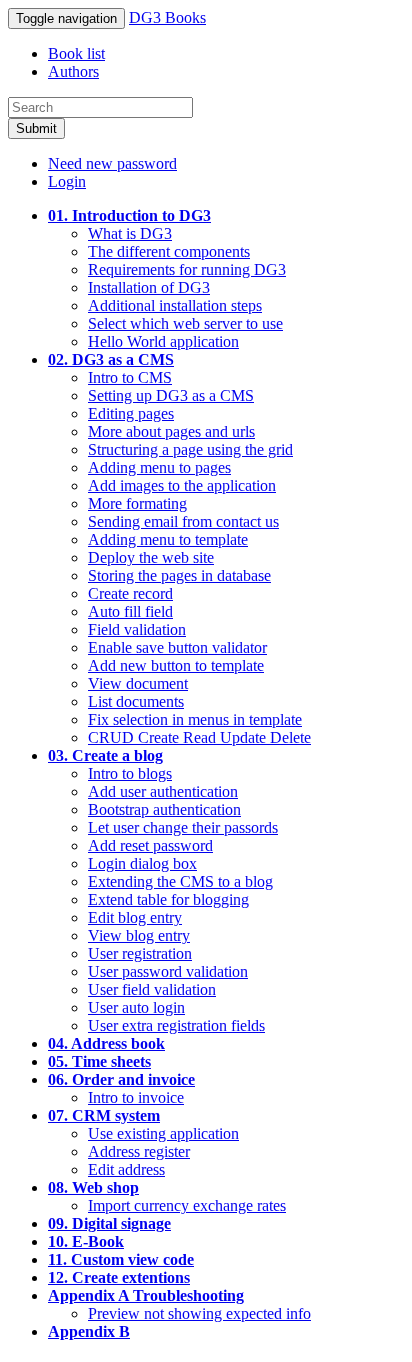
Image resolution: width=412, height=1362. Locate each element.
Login (67, 181)
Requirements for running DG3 (187, 269)
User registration (140, 953)
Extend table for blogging (168, 899)
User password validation (168, 971)
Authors (73, 71)
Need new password (112, 163)
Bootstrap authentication (164, 809)
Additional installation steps (175, 305)
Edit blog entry (135, 917)
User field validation (152, 989)
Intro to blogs (130, 773)
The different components (169, 251)
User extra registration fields (176, 1025)
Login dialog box (142, 863)
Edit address (126, 1169)
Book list (76, 53)
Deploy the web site (151, 557)
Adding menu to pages (159, 467)
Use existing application (163, 1133)
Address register (139, 1151)
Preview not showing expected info (199, 1313)
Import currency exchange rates (187, 1205)
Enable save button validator (177, 647)
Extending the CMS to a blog (180, 881)
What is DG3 (130, 233)
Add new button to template (176, 665)
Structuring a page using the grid (190, 449)
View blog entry (139, 935)
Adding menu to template (168, 539)
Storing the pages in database (179, 575)
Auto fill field (130, 611)
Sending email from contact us (183, 521)
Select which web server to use (185, 323)
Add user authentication (163, 791)
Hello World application (163, 341)
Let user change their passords (183, 827)
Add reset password (150, 845)
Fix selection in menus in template (195, 719)
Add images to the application (182, 485)
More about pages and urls (171, 431)
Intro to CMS (130, 377)
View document (138, 683)
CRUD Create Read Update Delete (199, 737)
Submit (36, 128)
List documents (136, 701)
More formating (137, 503)
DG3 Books (167, 17)
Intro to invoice (136, 1097)
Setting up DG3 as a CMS (171, 395)
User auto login (136, 1007)
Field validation (137, 629)
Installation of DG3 (149, 287)
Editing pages (131, 413)
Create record (130, 593)
